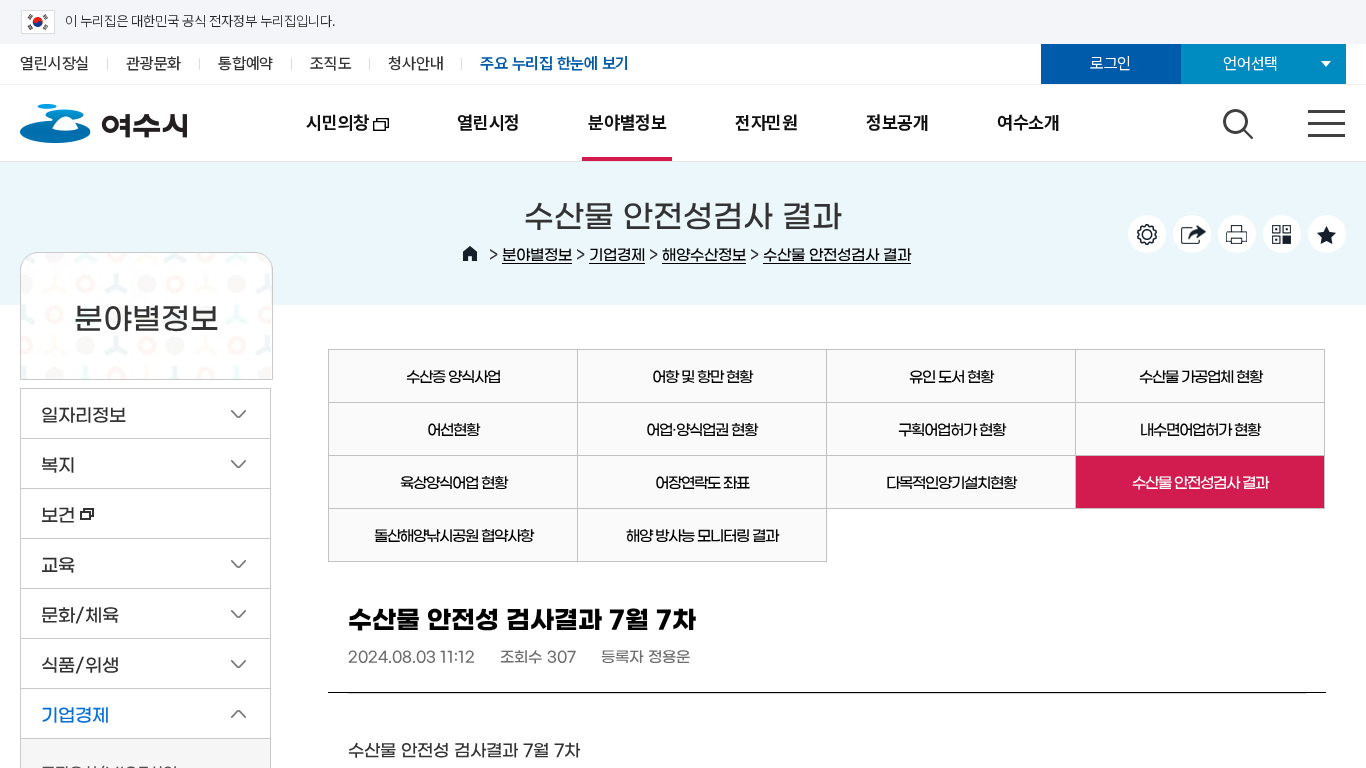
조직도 (330, 63)
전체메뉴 (1309, 119)
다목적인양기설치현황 (951, 481)
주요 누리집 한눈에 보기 (554, 63)
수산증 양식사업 (453, 375)
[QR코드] (1282, 234)
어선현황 (453, 428)
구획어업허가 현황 (951, 428)
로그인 (1110, 63)
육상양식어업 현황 (453, 481)
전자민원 (766, 122)
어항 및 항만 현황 (702, 375)
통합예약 (245, 63)
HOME (470, 254)
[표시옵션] (1147, 234)
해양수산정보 (704, 253)
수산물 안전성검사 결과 (837, 253)
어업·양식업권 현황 (701, 428)
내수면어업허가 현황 (1200, 428)
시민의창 (320, 136)
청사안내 (415, 63)
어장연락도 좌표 (702, 481)
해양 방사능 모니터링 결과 (702, 534)
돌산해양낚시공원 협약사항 (453, 534)
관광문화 (153, 63)
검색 (1235, 119)
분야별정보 (627, 122)
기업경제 (617, 253)
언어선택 (1250, 63)
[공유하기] (1192, 234)
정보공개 (897, 122)
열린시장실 (54, 63)
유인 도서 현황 (951, 375)
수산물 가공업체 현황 (1200, 375)
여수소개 (1028, 122)
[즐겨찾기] (1327, 234)
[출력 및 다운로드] (1237, 234)
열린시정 (488, 122)
